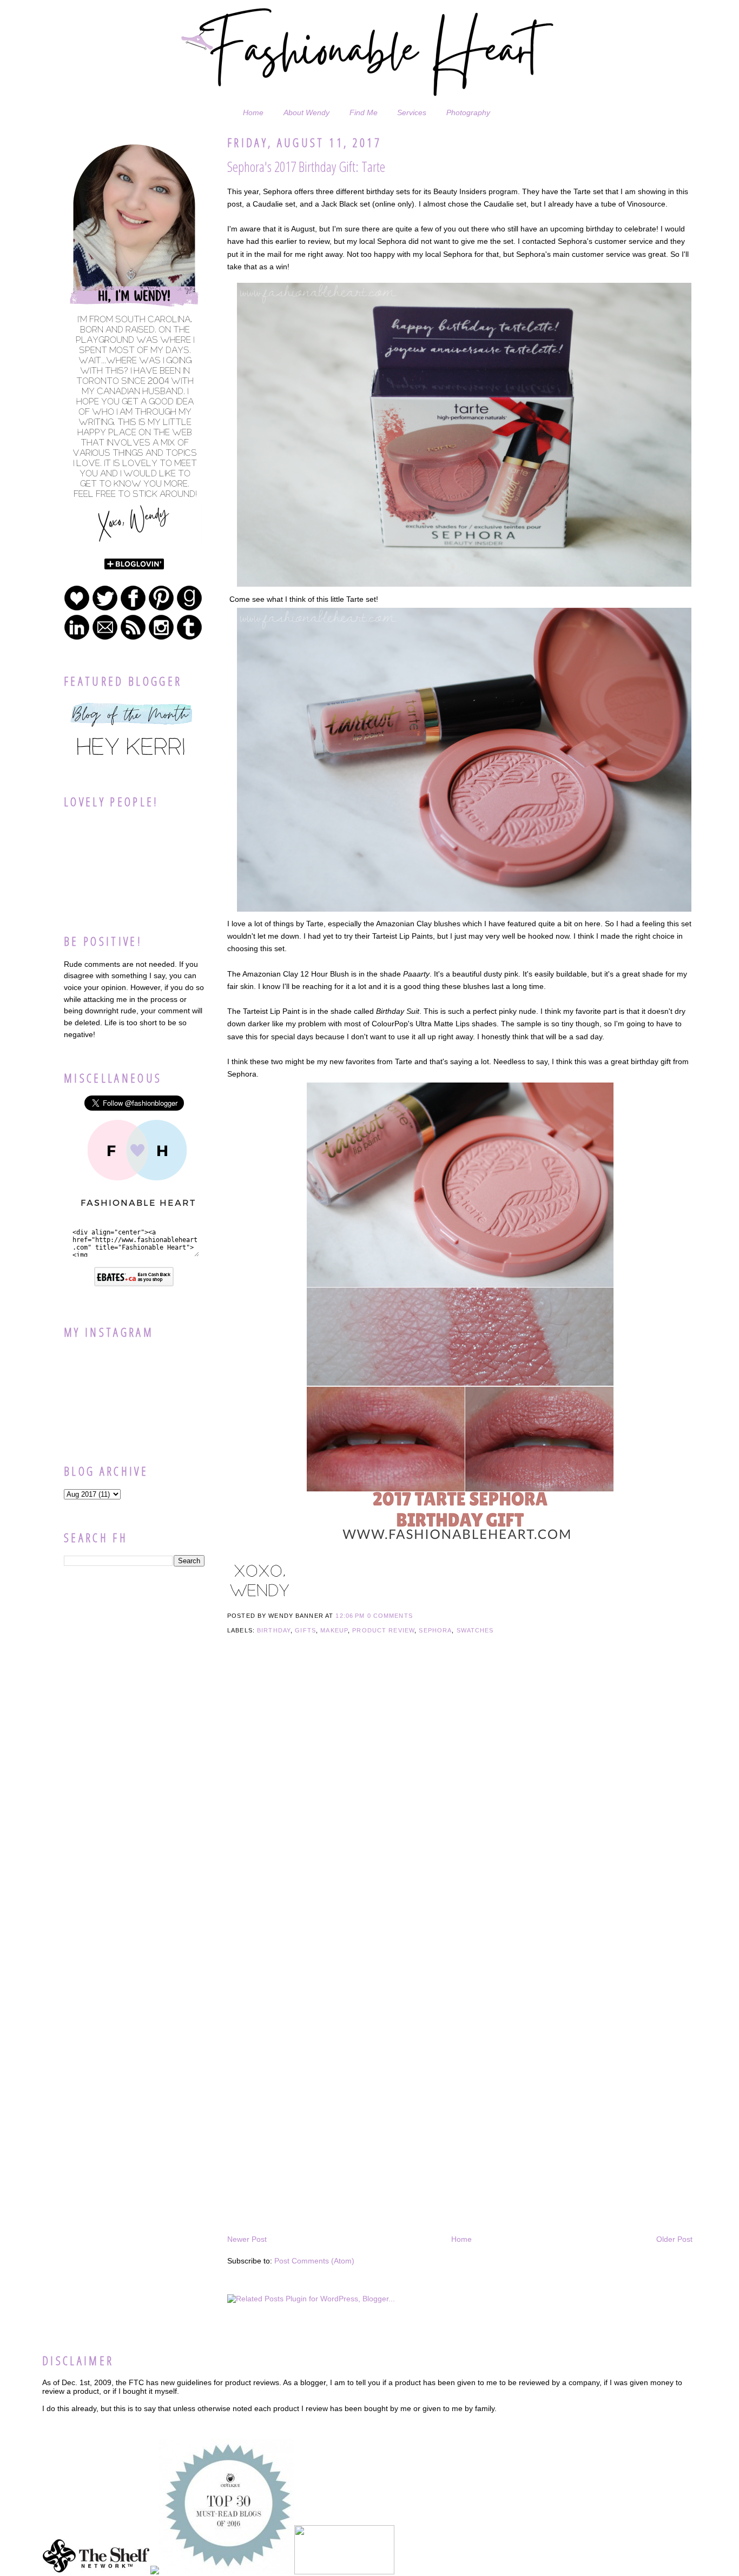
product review (383, 1630)
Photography (468, 112)
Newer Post (247, 2239)
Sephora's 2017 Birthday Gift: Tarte (306, 167)
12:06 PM (350, 1616)
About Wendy (306, 112)
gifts (305, 1630)
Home (253, 112)
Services (412, 112)
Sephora (435, 1630)
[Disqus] (460, 1812)
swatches (475, 1630)
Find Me (364, 112)
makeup (334, 1630)
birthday (274, 1630)
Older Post (674, 2239)
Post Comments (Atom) (314, 2261)
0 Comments (390, 1616)
